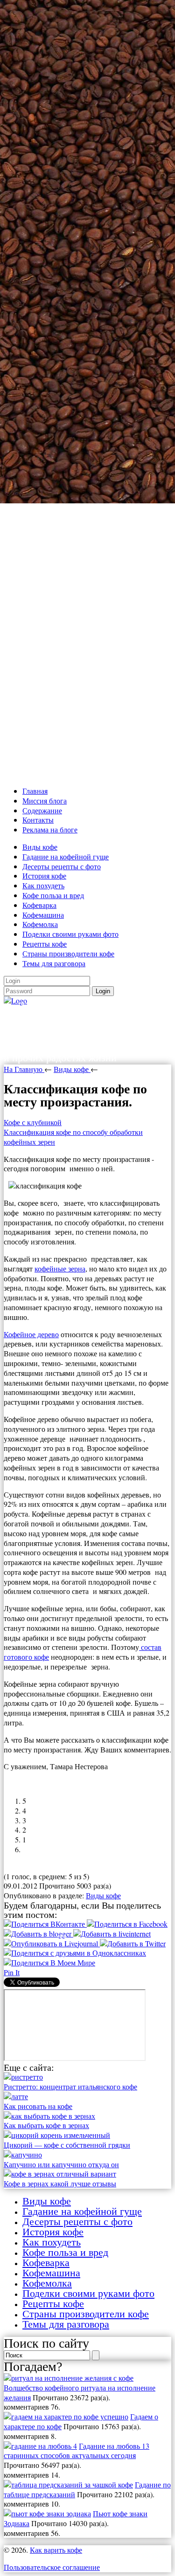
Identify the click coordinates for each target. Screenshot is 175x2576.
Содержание (42, 810)
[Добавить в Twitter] (133, 1943)
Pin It (12, 1972)
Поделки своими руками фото (70, 934)
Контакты (38, 820)
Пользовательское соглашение (52, 2567)
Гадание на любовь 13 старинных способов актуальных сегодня (77, 2451)
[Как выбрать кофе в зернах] (49, 2116)
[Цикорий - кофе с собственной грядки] (57, 2135)
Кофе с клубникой (33, 1122)
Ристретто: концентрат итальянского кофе (70, 2086)
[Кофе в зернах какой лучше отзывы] (60, 2174)
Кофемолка (40, 924)
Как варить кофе (68, 1015)
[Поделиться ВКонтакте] (45, 1924)
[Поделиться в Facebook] (127, 1924)
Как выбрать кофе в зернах (46, 2125)
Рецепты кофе (45, 944)
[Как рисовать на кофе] (16, 2096)
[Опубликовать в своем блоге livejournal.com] (52, 1943)
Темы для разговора (54, 963)
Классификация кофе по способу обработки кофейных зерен (73, 1137)
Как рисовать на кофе (38, 2106)
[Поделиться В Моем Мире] (49, 1962)
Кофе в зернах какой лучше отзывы (60, 2183)
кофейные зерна (60, 1268)
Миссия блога (45, 800)
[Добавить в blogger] (38, 1934)
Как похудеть (43, 885)
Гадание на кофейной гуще (66, 856)
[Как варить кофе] (15, 1000)
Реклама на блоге (50, 829)
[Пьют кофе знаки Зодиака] (47, 2513)
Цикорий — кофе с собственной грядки (67, 2145)
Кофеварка (39, 905)
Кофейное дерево (31, 1334)
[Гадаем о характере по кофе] (66, 2416)
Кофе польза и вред (53, 895)
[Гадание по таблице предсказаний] (68, 2484)
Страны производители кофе (68, 953)
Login (103, 991)
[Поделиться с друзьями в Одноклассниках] (75, 1953)
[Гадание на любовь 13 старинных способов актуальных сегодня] (40, 2446)
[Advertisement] (87, 391)
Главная (35, 791)
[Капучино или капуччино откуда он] (23, 2154)
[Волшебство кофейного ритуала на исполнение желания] (69, 2378)
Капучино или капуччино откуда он (61, 2164)
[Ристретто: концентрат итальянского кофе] (23, 2077)
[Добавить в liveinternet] (112, 1934)
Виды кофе (40, 847)
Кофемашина (43, 915)
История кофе (44, 876)
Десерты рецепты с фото (62, 866)
